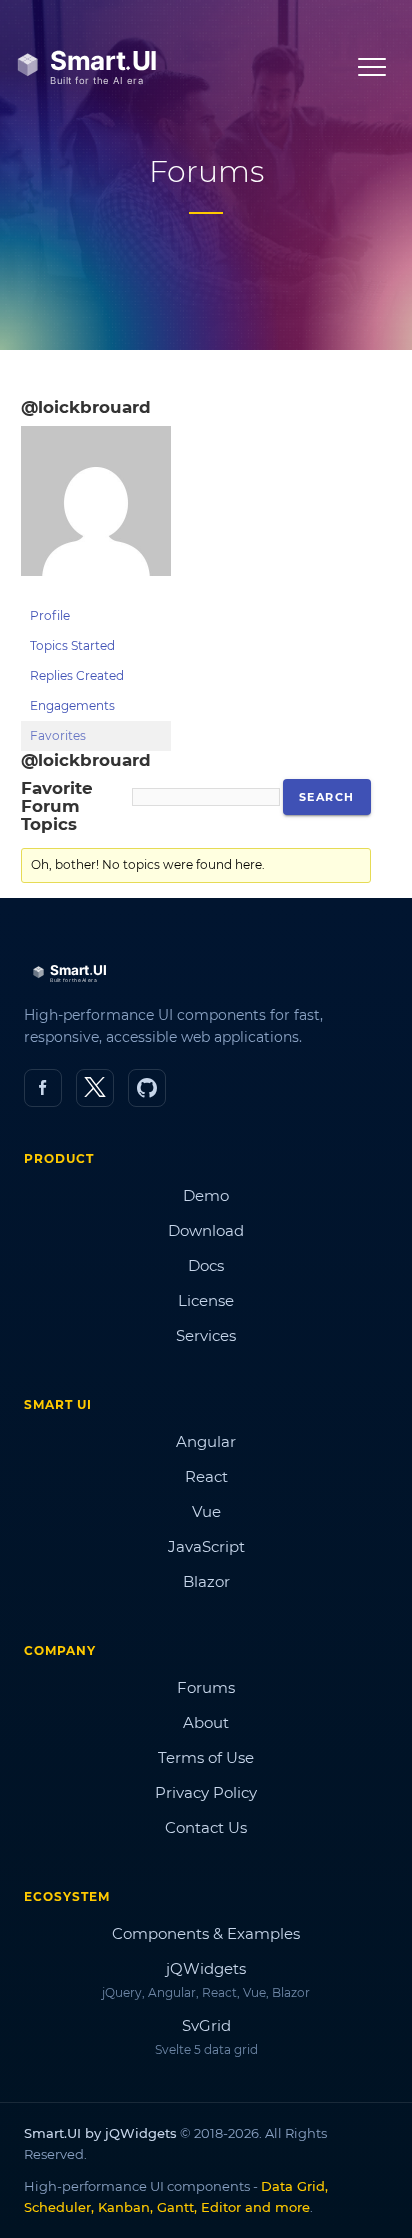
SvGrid (206, 2025)
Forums (206, 1687)
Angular (206, 1441)
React (206, 1476)
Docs (206, 1265)
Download (206, 1230)
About (206, 1722)
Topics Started (72, 645)
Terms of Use (206, 1757)
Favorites (58, 735)
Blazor (206, 1581)
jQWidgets (206, 1968)
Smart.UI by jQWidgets (100, 2133)
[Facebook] (43, 1088)
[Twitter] (95, 1088)
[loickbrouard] (96, 591)
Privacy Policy (206, 1792)
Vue (206, 1511)
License (206, 1300)
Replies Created (77, 675)
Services (206, 1335)
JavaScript (206, 1546)
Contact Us (206, 1827)
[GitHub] (147, 1088)
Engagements (72, 705)
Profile (50, 615)
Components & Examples (206, 1933)
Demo (206, 1195)
